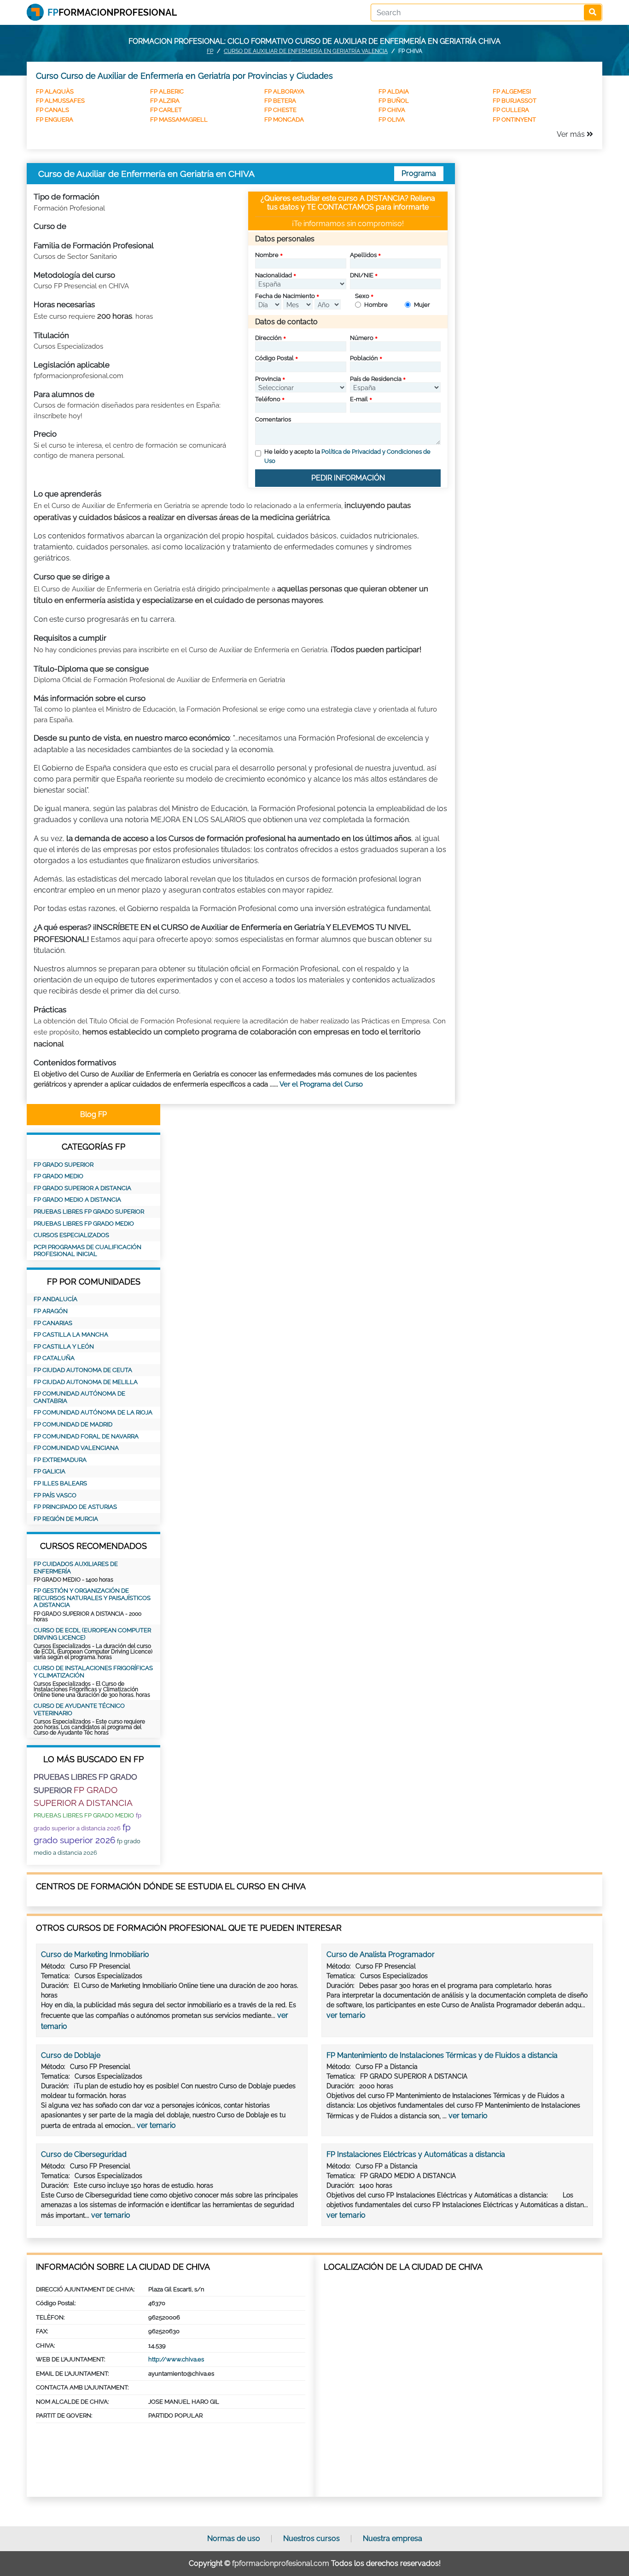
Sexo (362, 296)
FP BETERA (280, 101)
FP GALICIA (50, 1471)
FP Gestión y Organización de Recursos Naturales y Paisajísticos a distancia (92, 1598)
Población (364, 358)
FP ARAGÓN (51, 1311)
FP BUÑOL (394, 101)
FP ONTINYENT (514, 120)
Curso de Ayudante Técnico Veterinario (79, 1709)
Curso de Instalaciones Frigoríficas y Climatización (93, 1672)
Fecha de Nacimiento (285, 296)
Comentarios (273, 419)
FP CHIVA (392, 110)
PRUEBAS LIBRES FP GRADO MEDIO (84, 1224)
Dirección (268, 338)
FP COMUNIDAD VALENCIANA (76, 1448)
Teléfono (268, 399)
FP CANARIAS (53, 1323)
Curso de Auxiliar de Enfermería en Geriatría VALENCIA (306, 51)
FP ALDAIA (394, 91)
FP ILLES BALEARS (60, 1483)
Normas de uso (234, 2538)
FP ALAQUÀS (55, 91)
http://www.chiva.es (176, 2359)
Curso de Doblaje (71, 2055)
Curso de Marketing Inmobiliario (95, 1954)
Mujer (422, 305)
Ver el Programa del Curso (321, 1084)
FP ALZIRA (165, 101)
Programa (419, 173)
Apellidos (363, 255)
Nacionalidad (274, 275)
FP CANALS (52, 110)
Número (362, 338)
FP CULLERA (511, 110)
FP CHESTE (280, 110)
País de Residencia (376, 379)
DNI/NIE (362, 275)
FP (210, 51)
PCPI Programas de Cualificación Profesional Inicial (87, 1251)
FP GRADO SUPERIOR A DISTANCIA (82, 1188)
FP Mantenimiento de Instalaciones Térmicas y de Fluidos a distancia (442, 2055)
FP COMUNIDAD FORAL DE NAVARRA (86, 1436)
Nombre (267, 255)
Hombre (376, 305)
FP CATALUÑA (54, 1358)
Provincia (268, 379)
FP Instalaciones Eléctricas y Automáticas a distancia (416, 2154)
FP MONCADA (284, 120)
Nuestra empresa (393, 2538)
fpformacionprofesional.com (281, 2563)
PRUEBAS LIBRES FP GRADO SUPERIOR (89, 1212)
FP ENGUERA (55, 120)
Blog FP (93, 1114)
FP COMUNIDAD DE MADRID (73, 1424)
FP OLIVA (392, 120)
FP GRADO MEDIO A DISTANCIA (77, 1200)
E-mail (359, 399)
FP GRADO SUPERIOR (64, 1165)
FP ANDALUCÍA (55, 1299)
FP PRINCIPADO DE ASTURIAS (75, 1507)
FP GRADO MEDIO (58, 1176)
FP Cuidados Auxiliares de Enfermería (76, 1568)
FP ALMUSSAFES (60, 101)
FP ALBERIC (167, 91)
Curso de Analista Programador (381, 1954)
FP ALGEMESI (512, 91)
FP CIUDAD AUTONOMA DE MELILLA (86, 1382)
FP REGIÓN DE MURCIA (66, 1519)
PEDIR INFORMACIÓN (348, 478)
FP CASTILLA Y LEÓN (64, 1346)
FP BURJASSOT (515, 101)
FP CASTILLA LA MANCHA (71, 1335)
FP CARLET (166, 110)
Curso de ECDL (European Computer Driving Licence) (92, 1634)
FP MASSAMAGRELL (179, 120)
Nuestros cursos (312, 2538)
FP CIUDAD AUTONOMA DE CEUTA (83, 1370)
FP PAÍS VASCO (55, 1495)
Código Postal (274, 358)
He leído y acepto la (347, 456)
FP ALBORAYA (284, 91)
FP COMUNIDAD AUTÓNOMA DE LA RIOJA (93, 1412)
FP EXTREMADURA (60, 1460)
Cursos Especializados (71, 1235)
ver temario (346, 2015)
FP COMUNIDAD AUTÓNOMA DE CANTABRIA (79, 1397)
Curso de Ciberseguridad (84, 2154)
